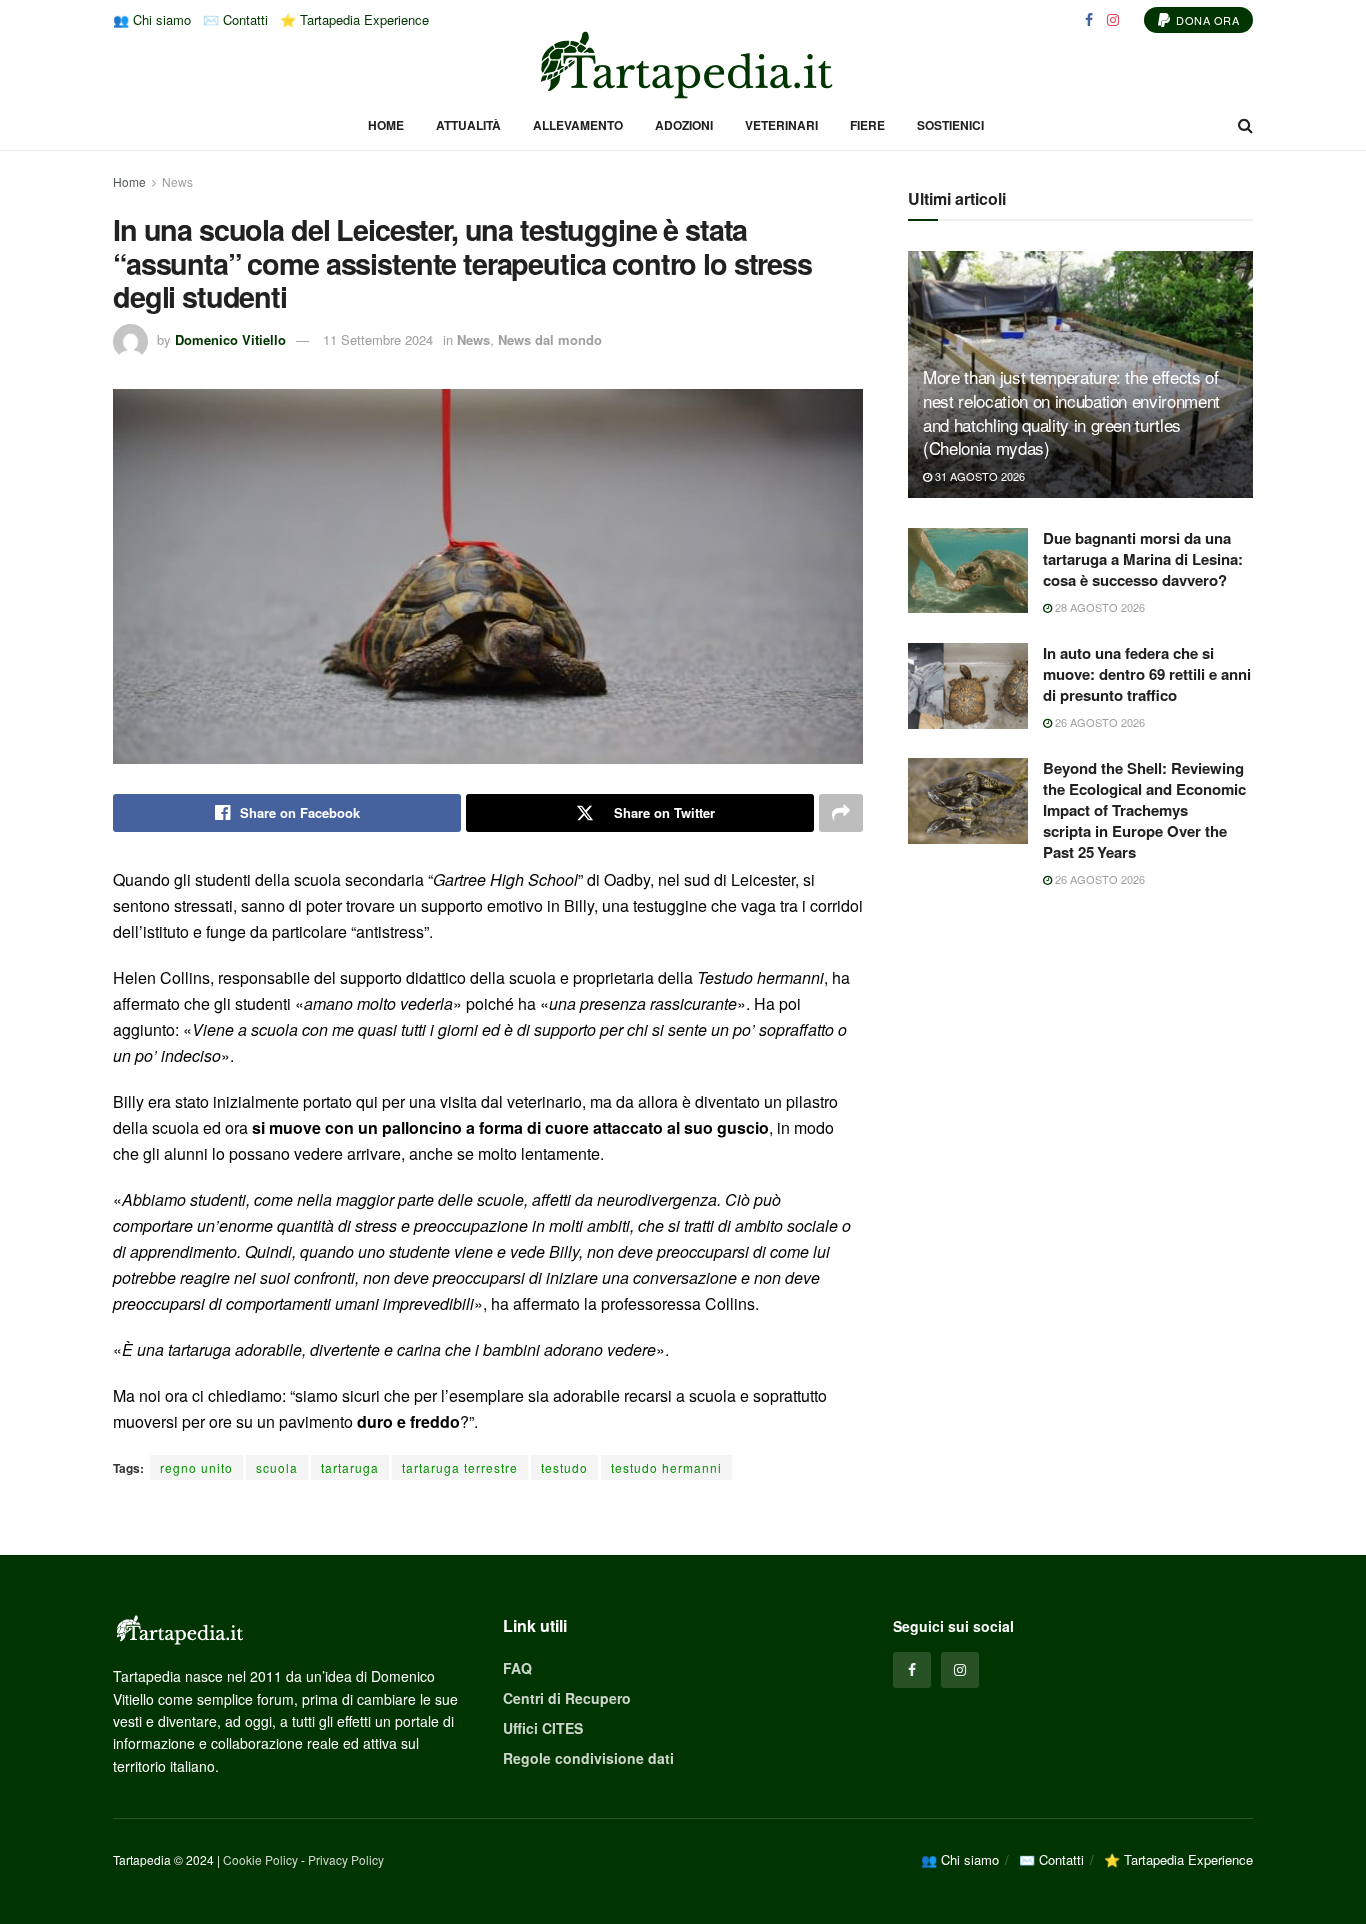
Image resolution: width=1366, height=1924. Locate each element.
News (177, 181)
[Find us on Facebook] (1089, 20)
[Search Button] (1245, 125)
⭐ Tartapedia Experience (354, 19)
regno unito (196, 1467)
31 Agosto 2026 (978, 476)
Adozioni (684, 125)
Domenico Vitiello (230, 339)
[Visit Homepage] (683, 65)
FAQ (517, 1668)
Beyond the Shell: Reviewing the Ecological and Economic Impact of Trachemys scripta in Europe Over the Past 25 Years (1144, 810)
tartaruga (350, 1467)
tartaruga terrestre (460, 1467)
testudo (564, 1467)
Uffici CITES (543, 1728)
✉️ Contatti (235, 19)
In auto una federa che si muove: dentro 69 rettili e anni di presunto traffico (1147, 674)
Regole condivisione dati (588, 1758)
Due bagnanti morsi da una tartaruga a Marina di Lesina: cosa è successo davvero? (1143, 559)
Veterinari (781, 125)
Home (386, 125)
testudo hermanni (666, 1467)
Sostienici (950, 125)
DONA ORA (1206, 20)
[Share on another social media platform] (841, 813)
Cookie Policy (260, 1859)
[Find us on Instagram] (1113, 20)
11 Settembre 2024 (378, 339)
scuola (277, 1467)
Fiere (867, 125)
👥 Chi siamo (152, 19)
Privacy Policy (346, 1859)
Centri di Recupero (567, 1698)
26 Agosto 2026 (1098, 722)
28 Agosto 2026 (1098, 607)
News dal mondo (550, 339)
